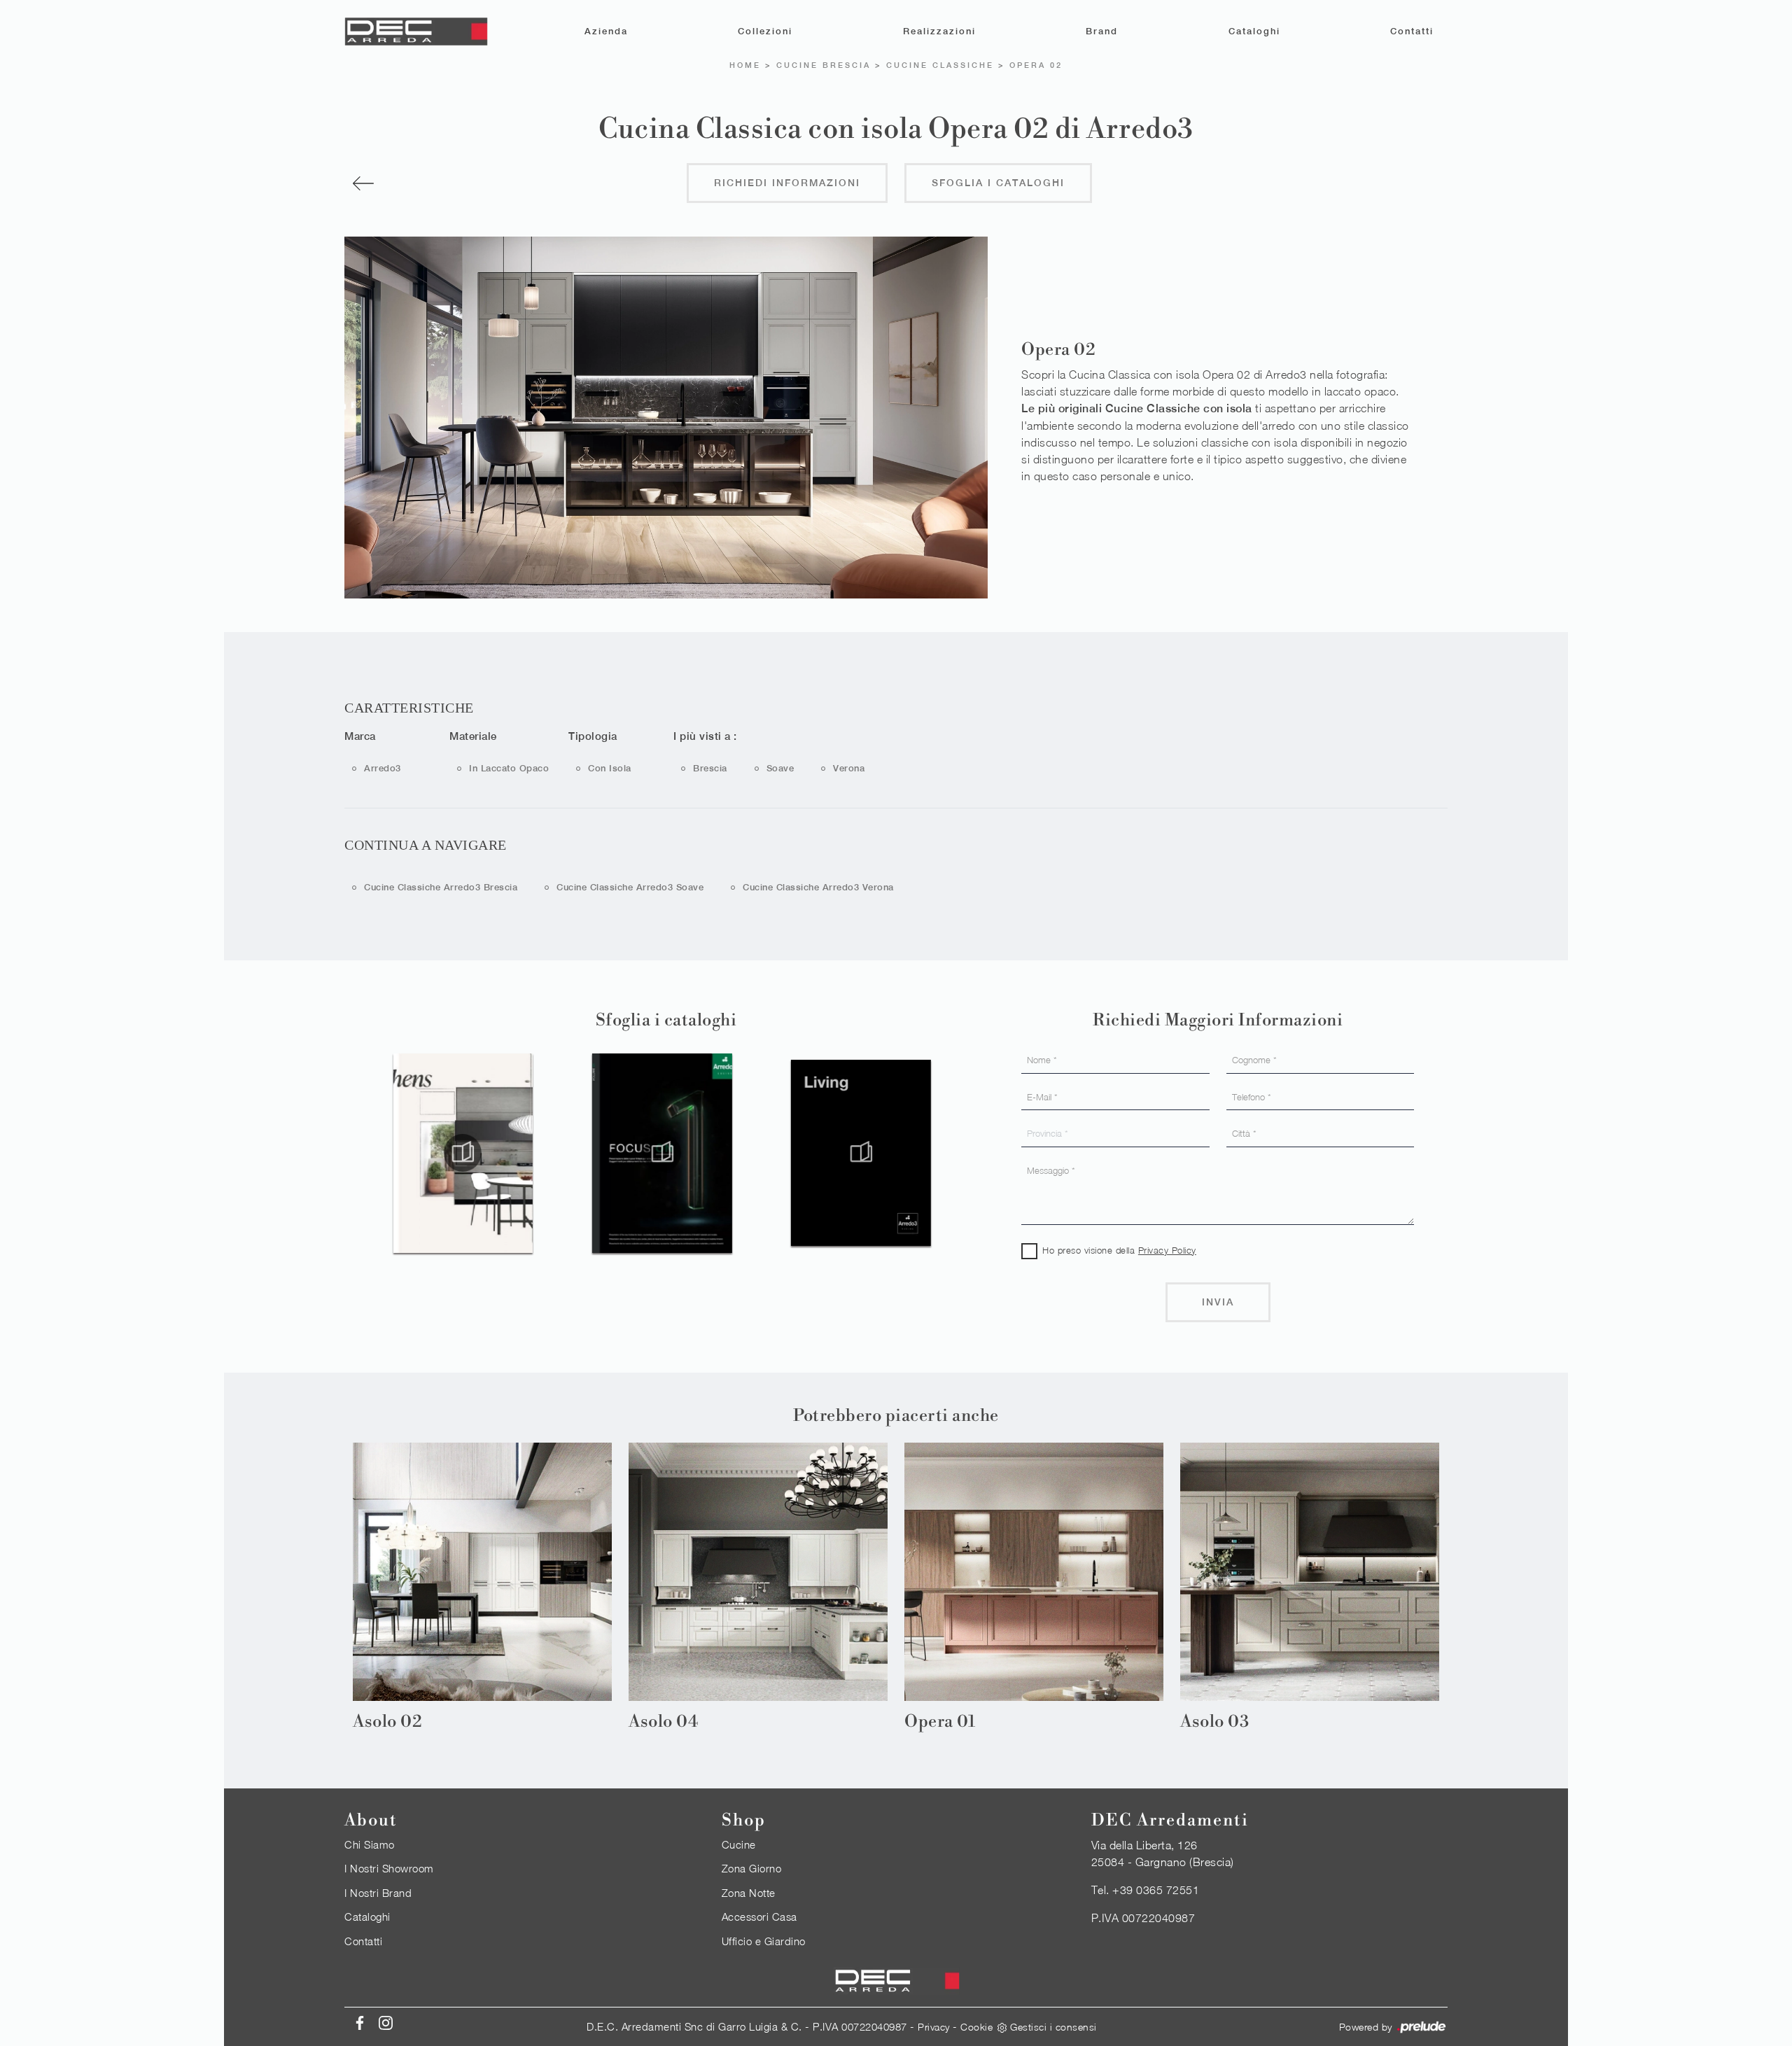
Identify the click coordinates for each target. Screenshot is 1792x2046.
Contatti (1412, 31)
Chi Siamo (370, 1844)
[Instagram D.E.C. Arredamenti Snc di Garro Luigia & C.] (381, 2022)
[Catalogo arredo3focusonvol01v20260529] (556, 1153)
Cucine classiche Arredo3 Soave (630, 887)
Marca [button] (360, 736)
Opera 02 (1036, 65)
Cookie (976, 2027)
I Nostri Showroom (389, 1868)
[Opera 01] (436, 183)
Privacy (934, 2027)
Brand (1102, 31)
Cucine (739, 1844)
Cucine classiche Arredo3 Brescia (441, 887)
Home (745, 65)
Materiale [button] (473, 736)
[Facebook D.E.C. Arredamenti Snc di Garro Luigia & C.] (357, 2022)
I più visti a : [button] (705, 736)
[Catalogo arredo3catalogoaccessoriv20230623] (954, 1153)
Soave (780, 768)
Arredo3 (383, 768)
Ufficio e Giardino (764, 1941)
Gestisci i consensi (1053, 2027)
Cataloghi (1254, 31)
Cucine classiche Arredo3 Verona (818, 887)
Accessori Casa (759, 1917)
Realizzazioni (939, 31)
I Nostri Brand (378, 1893)
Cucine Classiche (940, 65)
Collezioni (765, 31)
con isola (610, 768)
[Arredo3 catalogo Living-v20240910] (755, 1153)
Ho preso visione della (1119, 1250)
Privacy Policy (1167, 1250)
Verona (849, 768)
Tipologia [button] (593, 736)
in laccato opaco (509, 768)
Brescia (710, 768)
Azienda (606, 31)
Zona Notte (749, 1893)
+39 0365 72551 (1156, 1890)
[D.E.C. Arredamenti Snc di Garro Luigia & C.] (416, 31)
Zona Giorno (752, 1868)
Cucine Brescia (824, 65)
